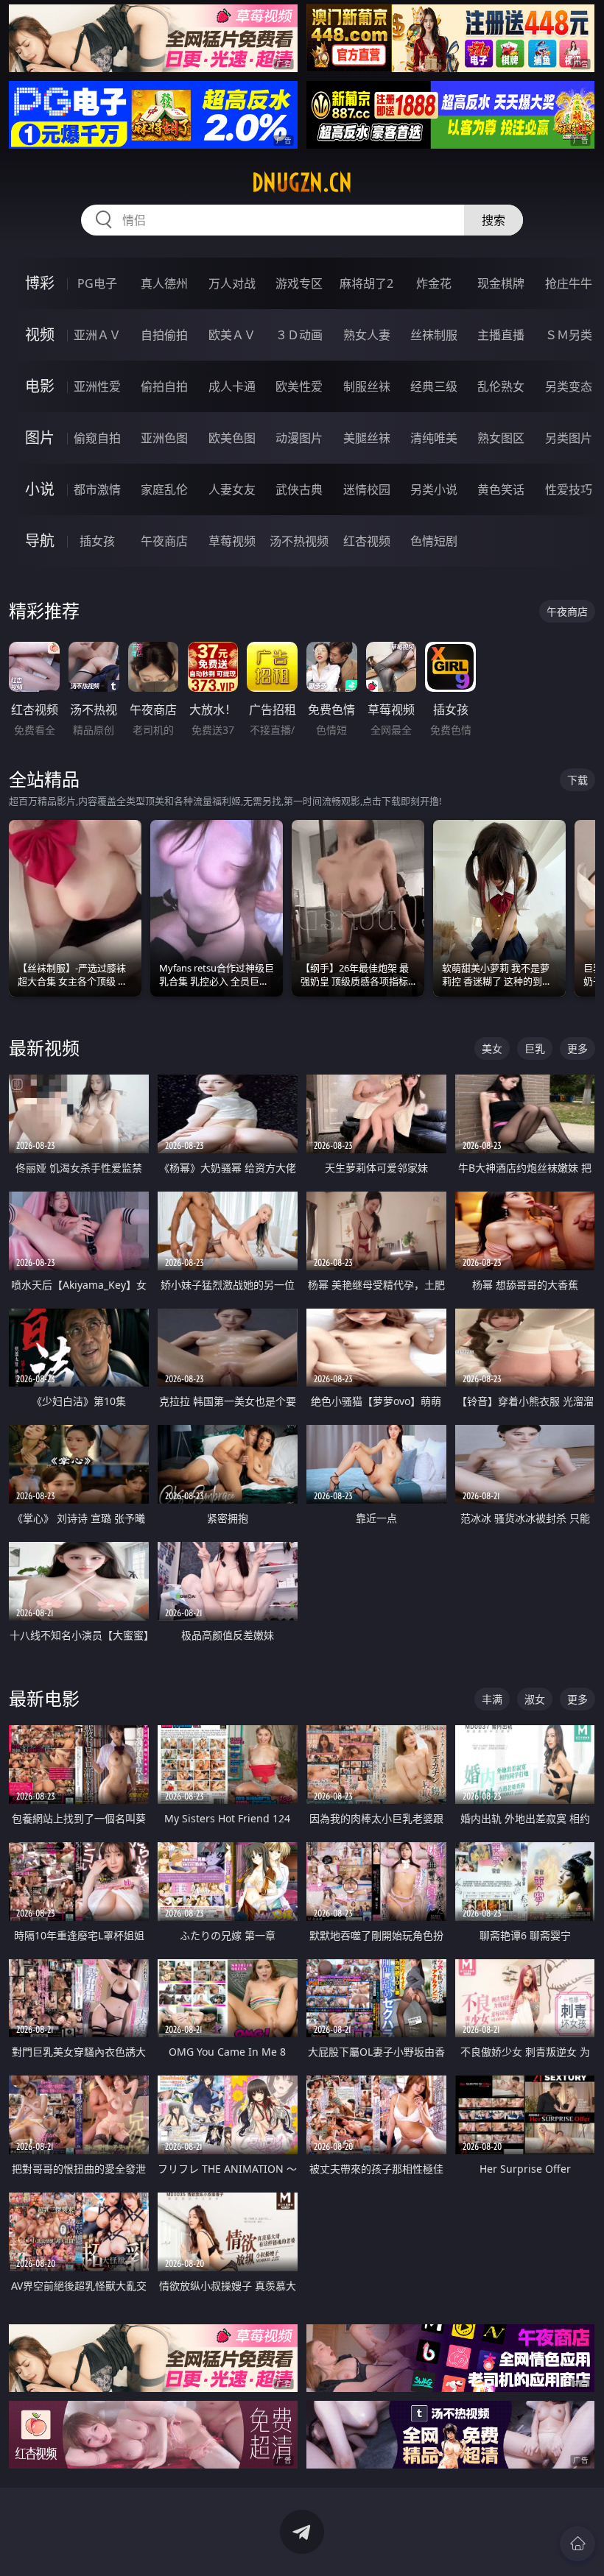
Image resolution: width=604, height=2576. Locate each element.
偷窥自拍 (97, 438)
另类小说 (434, 489)
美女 (492, 1048)
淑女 (535, 1699)
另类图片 (569, 438)
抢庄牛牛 (569, 283)
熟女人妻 (367, 335)
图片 (40, 438)
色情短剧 (434, 541)
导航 (40, 541)
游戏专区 (299, 283)
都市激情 (97, 489)
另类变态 (569, 386)
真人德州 (164, 283)
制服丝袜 (367, 386)
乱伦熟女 (501, 386)
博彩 (40, 283)
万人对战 (232, 283)
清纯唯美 (434, 438)
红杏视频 (367, 541)
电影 (40, 386)
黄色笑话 (501, 489)
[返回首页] (577, 2544)
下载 (577, 780)
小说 (40, 489)
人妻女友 (232, 489)
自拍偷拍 (164, 335)
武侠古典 (299, 489)
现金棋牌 (501, 283)
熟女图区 (501, 438)
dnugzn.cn (302, 183)
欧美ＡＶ (232, 335)
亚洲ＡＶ (97, 335)
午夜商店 (164, 541)
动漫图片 (299, 438)
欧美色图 (232, 438)
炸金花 (434, 283)
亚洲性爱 (97, 386)
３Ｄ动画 (299, 335)
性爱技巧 (569, 489)
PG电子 (97, 283)
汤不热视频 (299, 541)
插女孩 (97, 541)
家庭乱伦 (164, 489)
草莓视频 (232, 541)
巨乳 (535, 1048)
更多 (577, 1048)
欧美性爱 (299, 386)
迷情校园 (367, 489)
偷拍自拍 (164, 386)
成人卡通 (232, 386)
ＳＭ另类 (569, 335)
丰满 (492, 1699)
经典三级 (434, 386)
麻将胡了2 (366, 283)
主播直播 (501, 335)
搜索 (494, 220)
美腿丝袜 (367, 438)
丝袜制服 (434, 335)
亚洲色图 (164, 438)
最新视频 (44, 1048)
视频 (40, 335)
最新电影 (44, 1698)
